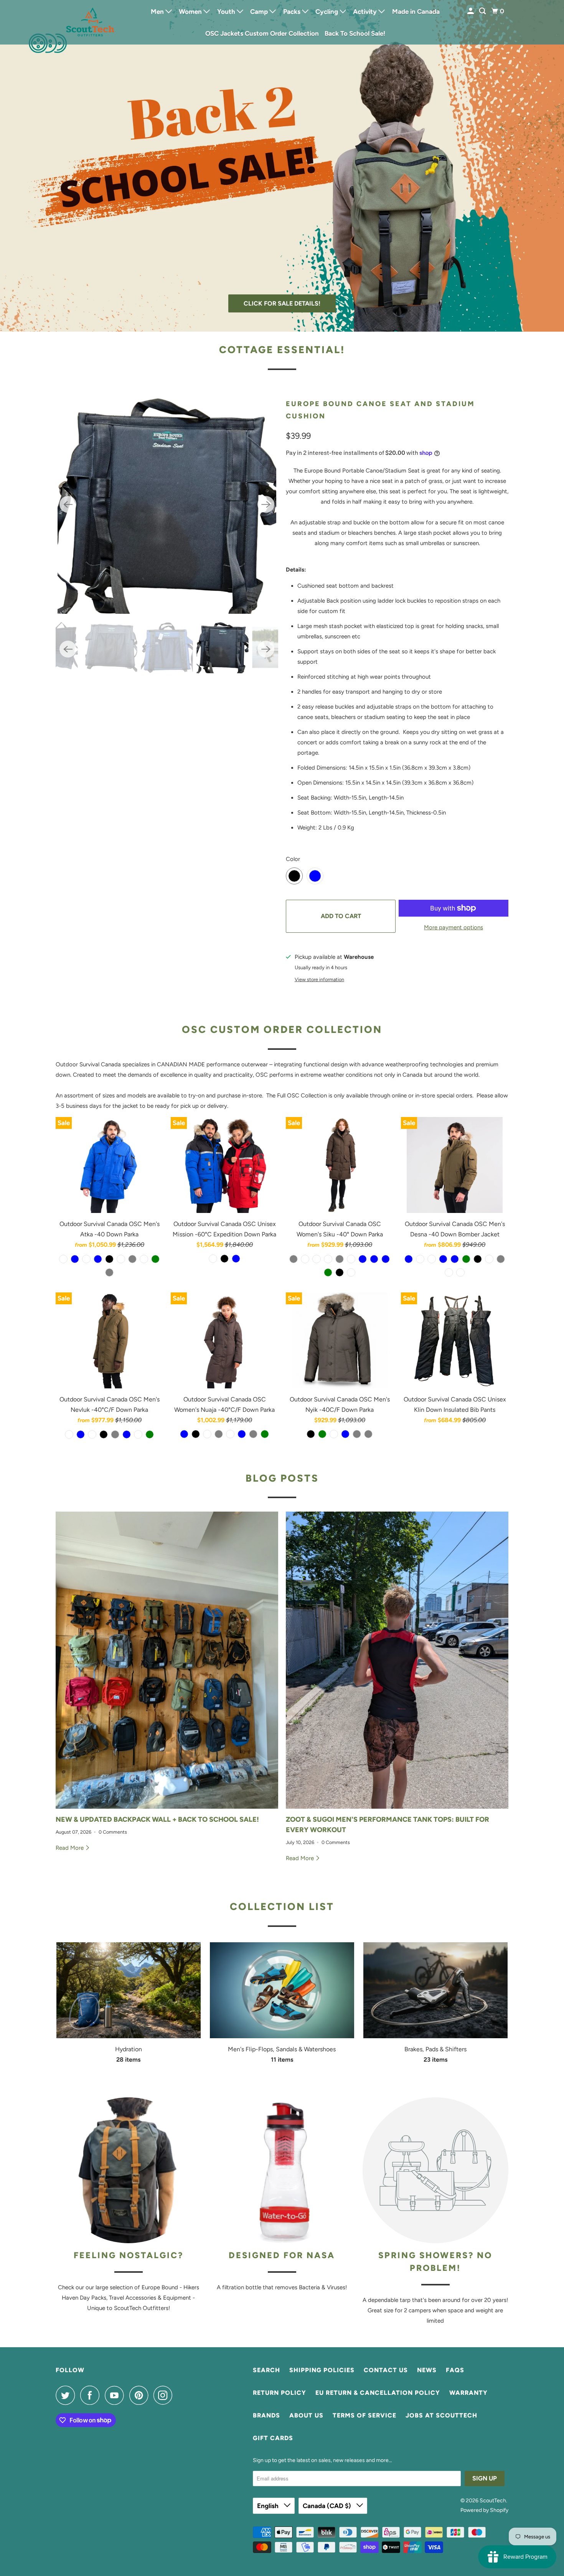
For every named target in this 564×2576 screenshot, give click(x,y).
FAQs (455, 2370)
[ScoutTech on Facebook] (92, 2395)
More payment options (454, 927)
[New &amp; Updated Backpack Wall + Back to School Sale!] (167, 1660)
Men (158, 12)
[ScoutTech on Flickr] (180, 2395)
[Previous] (68, 504)
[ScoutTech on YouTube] (116, 2395)
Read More (70, 1848)
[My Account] (471, 11)
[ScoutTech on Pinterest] (141, 2395)
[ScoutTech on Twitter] (67, 2395)
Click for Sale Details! (282, 303)
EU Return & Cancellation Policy (378, 2393)
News (427, 2370)
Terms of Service (364, 2415)
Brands (266, 2415)
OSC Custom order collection (282, 1029)
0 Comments (113, 1832)
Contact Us (386, 2370)
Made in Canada (416, 12)
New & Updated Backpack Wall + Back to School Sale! (157, 1819)
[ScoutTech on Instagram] (165, 2395)
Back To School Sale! (355, 33)
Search (266, 2370)
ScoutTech (493, 2501)
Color (293, 859)
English (269, 2506)
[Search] (483, 11)
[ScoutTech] (90, 22)
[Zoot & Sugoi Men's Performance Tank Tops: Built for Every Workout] (397, 1660)
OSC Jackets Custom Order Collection (262, 33)
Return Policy (280, 2393)
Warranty (468, 2393)
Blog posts (282, 1478)
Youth (227, 12)
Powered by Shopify (484, 2510)
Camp (260, 12)
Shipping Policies (322, 2370)
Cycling (327, 12)
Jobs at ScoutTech (441, 2415)
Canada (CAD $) (328, 2506)
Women (191, 12)
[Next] (266, 504)
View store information (319, 979)
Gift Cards (273, 2438)
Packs (293, 12)
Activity (366, 12)
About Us (306, 2415)
